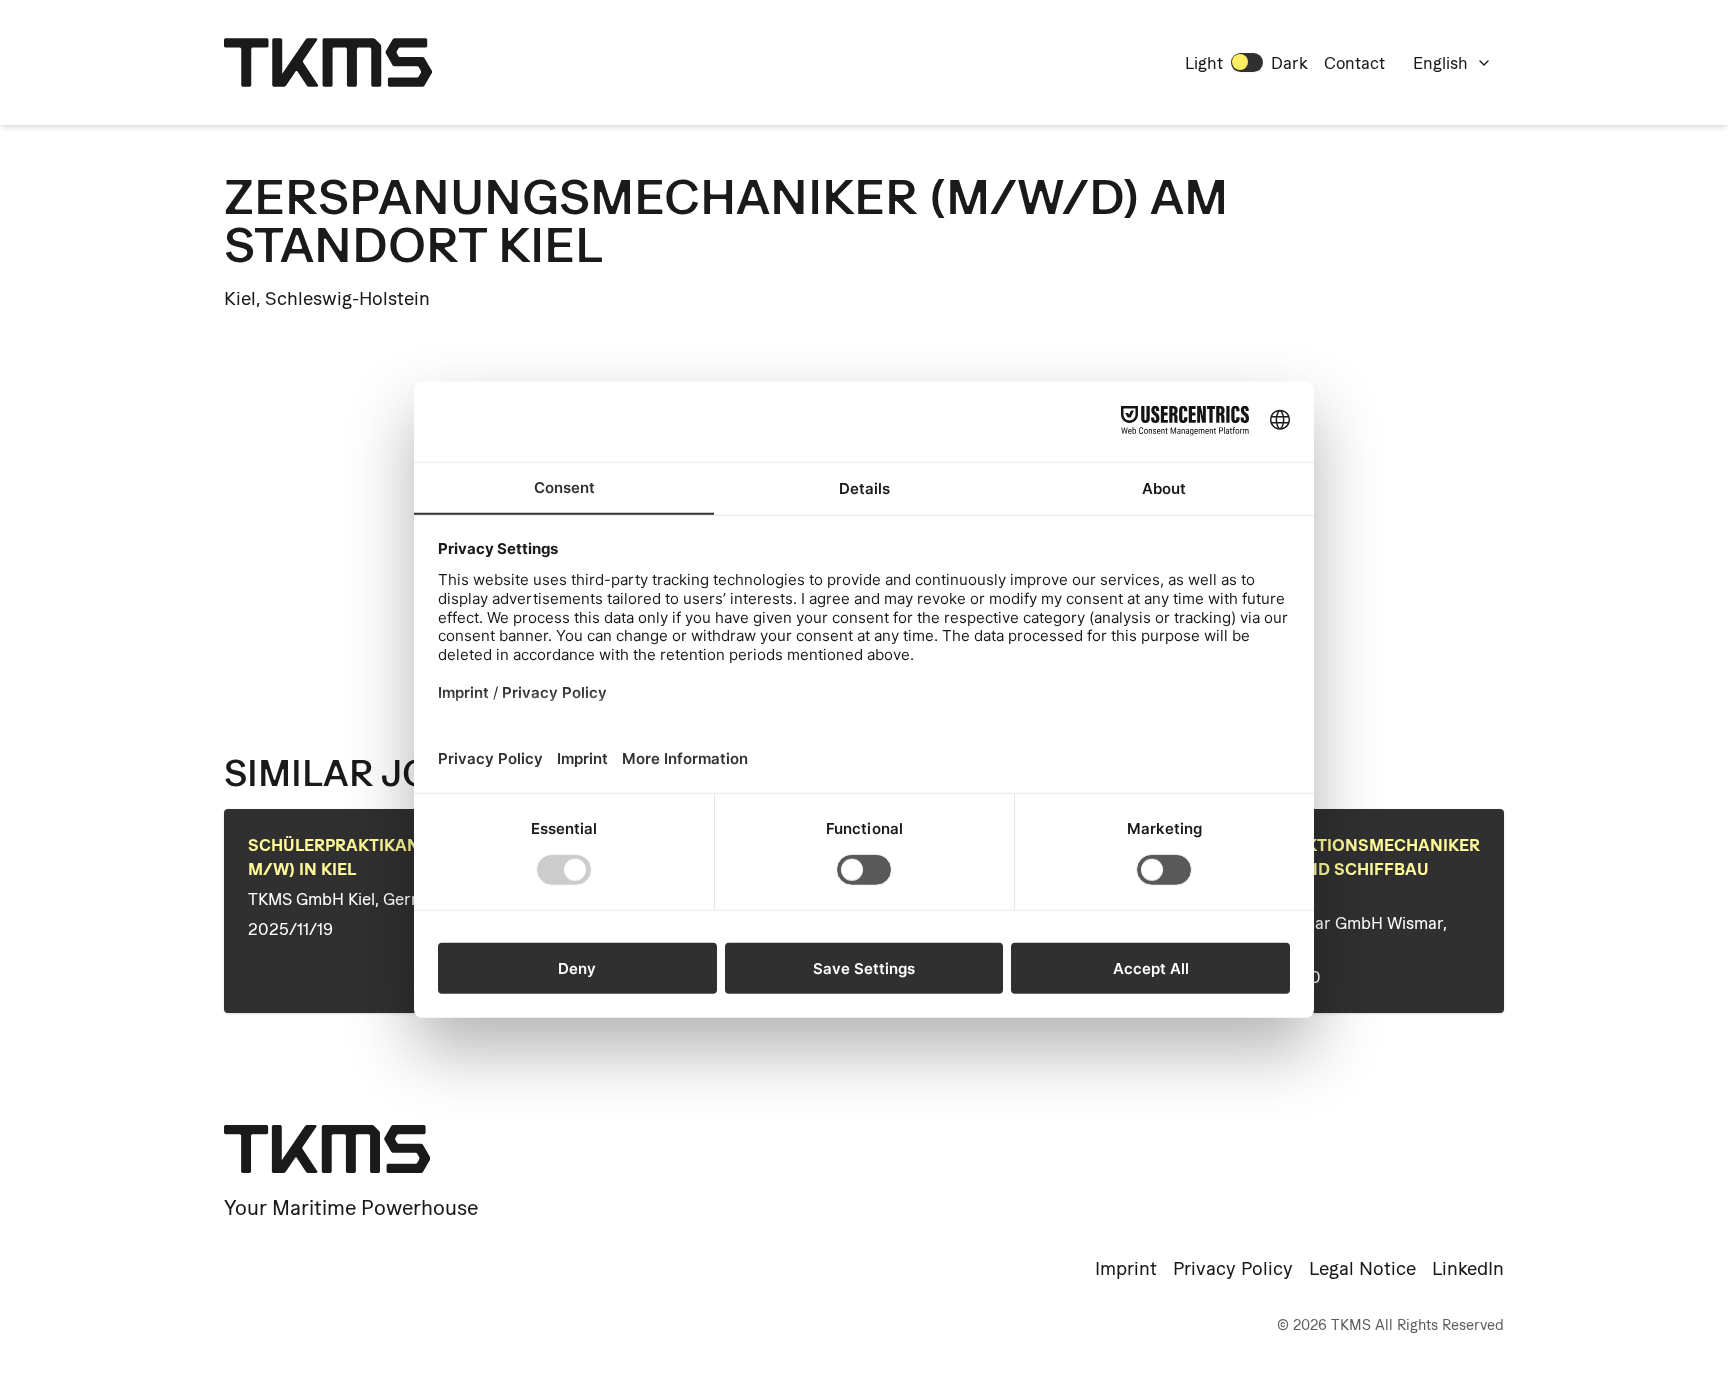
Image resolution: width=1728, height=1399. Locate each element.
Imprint (1126, 1268)
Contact (1354, 63)
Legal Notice (1362, 1268)
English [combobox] (1440, 63)
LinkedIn (1468, 1268)
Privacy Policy (1233, 1268)
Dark (1289, 63)
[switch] (1247, 62)
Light (1204, 63)
